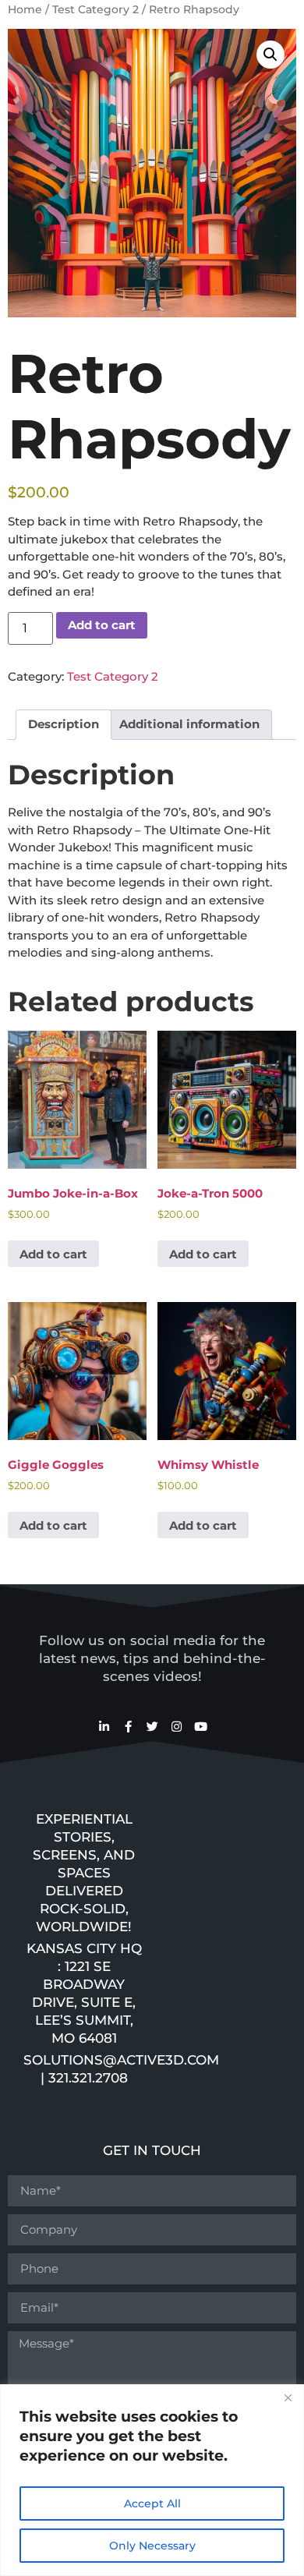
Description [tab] (64, 724)
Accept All (152, 2503)
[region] (152, 2480)
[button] (270, 55)
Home (25, 9)
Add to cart (102, 625)
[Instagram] (177, 1727)
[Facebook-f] (128, 1727)
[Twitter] (152, 1727)
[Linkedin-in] (104, 1727)
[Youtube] (201, 1727)
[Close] (288, 2397)
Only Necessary (152, 2546)
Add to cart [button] (53, 1254)
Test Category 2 (95, 9)
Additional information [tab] (189, 724)
